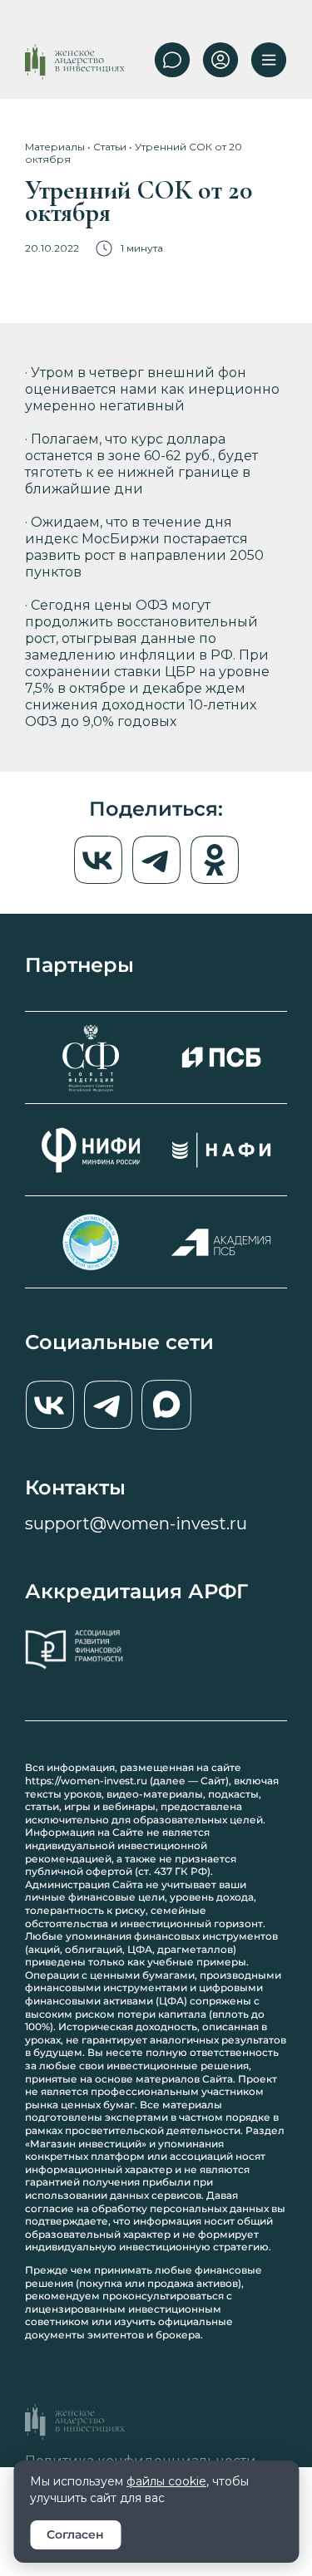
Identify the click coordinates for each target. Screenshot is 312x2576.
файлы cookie (166, 2481)
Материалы (55, 147)
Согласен (75, 2534)
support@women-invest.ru (136, 1524)
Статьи (110, 147)
